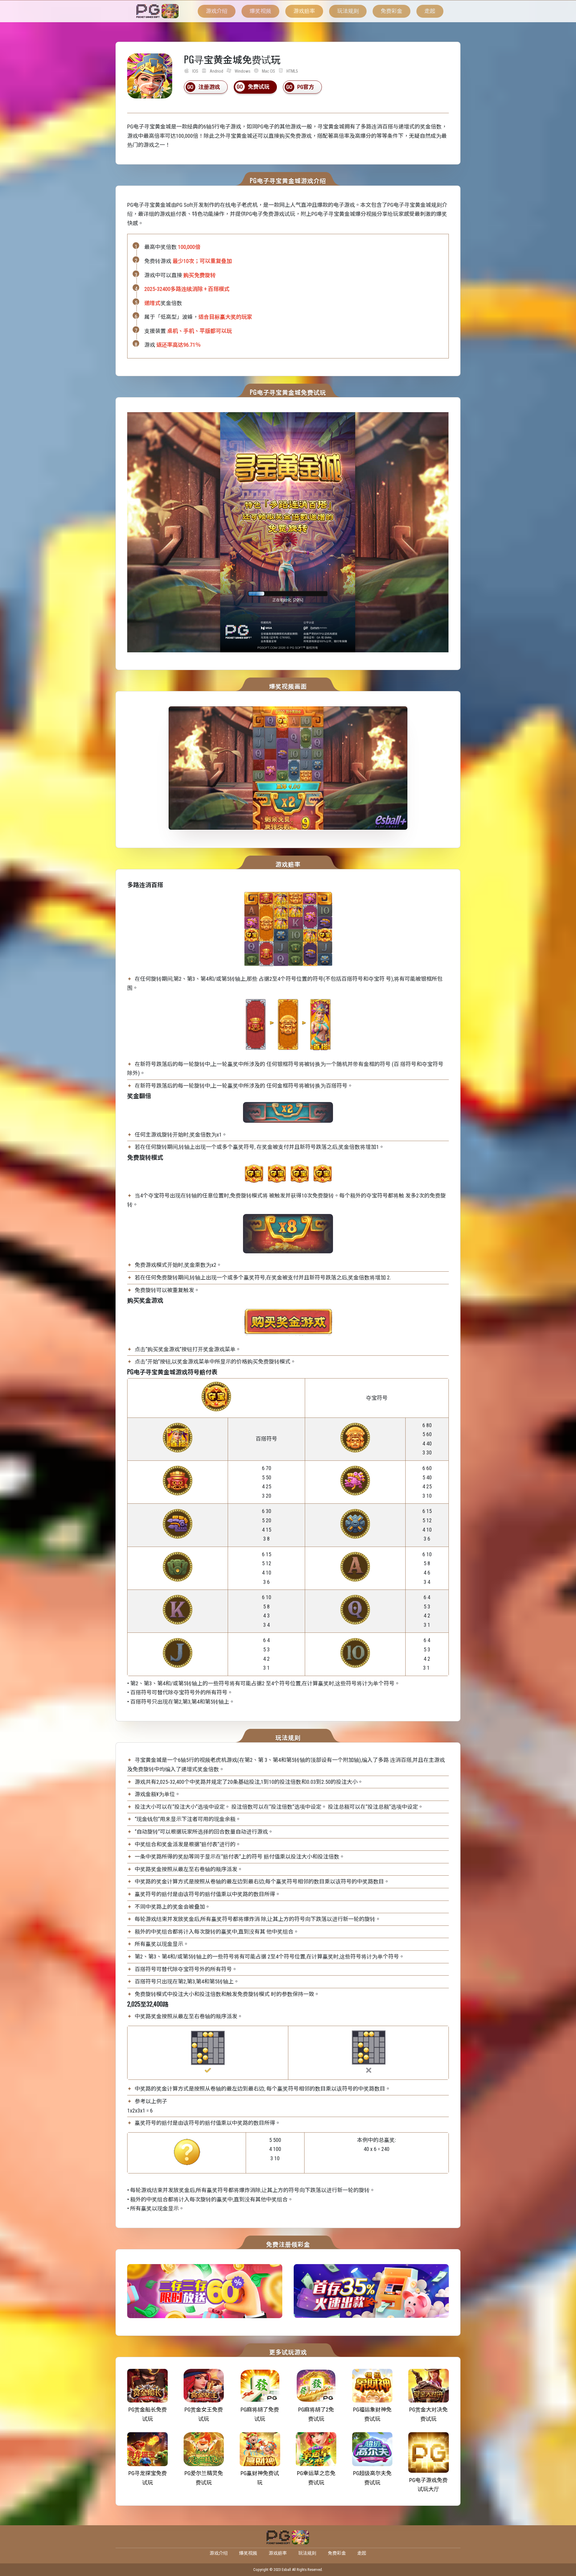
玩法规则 (348, 11)
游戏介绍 (217, 11)
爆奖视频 (260, 11)
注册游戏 (209, 87)
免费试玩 (259, 87)
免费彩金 (391, 11)
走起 (430, 11)
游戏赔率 (304, 11)
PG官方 (306, 87)
